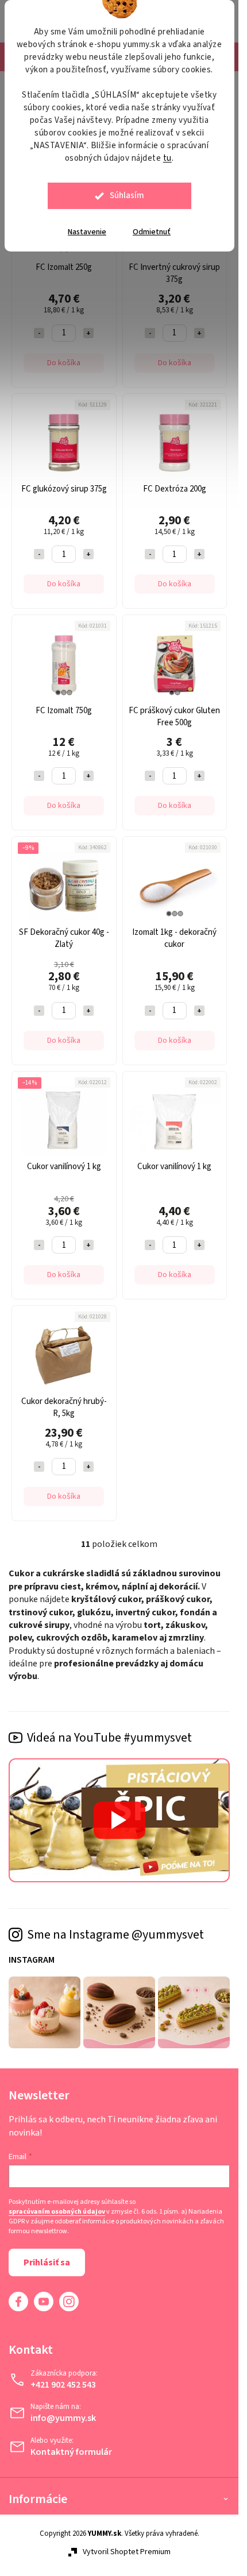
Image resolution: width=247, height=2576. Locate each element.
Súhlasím (127, 196)
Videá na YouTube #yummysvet (109, 1738)
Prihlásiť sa (47, 2262)
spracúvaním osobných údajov (57, 2212)
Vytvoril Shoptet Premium (127, 2552)
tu (167, 158)
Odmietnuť (152, 232)
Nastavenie (87, 232)
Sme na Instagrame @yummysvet (115, 1935)
